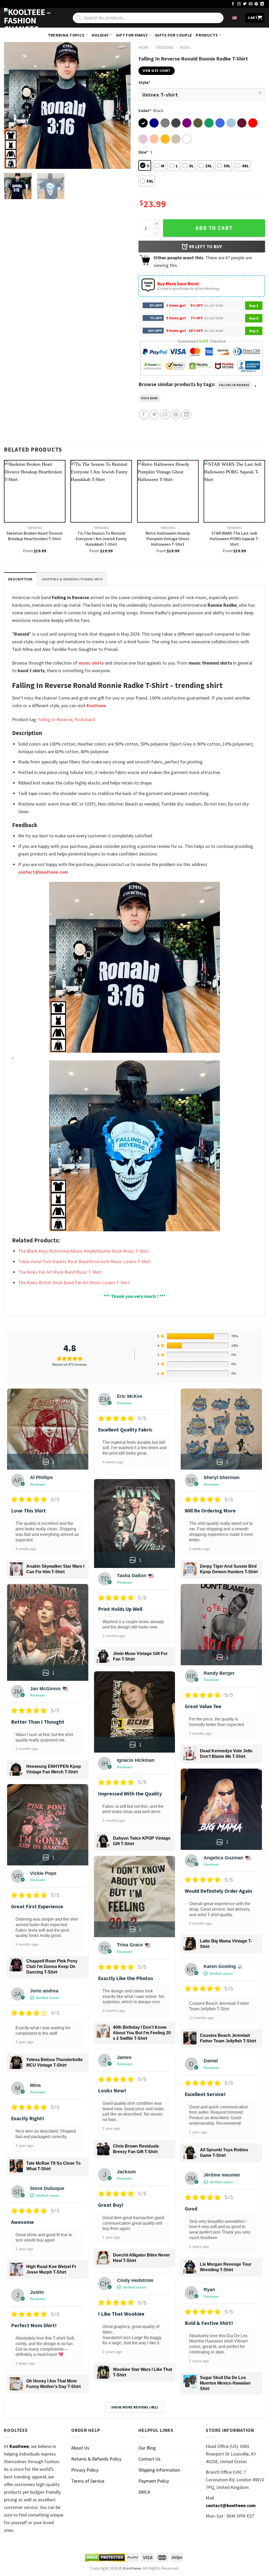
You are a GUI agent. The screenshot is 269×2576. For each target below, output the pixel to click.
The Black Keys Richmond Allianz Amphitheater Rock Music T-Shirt (83, 1251)
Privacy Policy (85, 2470)
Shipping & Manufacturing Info (72, 579)
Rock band (149, 398)
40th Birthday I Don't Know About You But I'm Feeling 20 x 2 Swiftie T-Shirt (142, 2033)
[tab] (20, 579)
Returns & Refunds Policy (96, 2459)
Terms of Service (88, 2481)
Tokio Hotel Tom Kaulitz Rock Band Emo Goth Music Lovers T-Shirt (84, 1261)
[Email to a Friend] (165, 415)
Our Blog (147, 2448)
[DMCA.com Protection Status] (105, 2558)
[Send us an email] (251, 4)
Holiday (100, 35)
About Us (80, 2448)
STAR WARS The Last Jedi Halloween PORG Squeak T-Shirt (234, 539)
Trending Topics (66, 35)
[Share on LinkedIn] (186, 415)
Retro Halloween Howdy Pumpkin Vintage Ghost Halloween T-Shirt (168, 539)
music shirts (91, 663)
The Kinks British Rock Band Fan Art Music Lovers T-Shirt (74, 1282)
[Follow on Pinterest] (256, 4)
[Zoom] (12, 162)
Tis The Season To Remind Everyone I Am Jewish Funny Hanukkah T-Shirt (101, 539)
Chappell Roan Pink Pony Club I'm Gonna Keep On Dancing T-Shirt (52, 1967)
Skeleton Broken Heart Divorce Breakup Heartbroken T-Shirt (35, 536)
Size (143, 152)
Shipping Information (159, 2470)
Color (145, 110)
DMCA (144, 2492)
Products (207, 35)
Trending (164, 47)
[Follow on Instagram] (239, 4)
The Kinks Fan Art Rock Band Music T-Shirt (60, 1272)
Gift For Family (132, 35)
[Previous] (13, 105)
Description (20, 579)
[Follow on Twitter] (245, 4)
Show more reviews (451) (135, 2407)
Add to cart (214, 228)
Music (185, 47)
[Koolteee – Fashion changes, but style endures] (30, 18)
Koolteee (96, 705)
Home (144, 47)
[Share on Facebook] (144, 415)
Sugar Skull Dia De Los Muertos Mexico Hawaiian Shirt (225, 2383)
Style (144, 82)
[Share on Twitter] (154, 415)
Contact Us (149, 2459)
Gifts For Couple (174, 35)
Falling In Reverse (234, 385)
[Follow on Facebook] (233, 4)
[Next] (121, 105)
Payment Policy (154, 2481)
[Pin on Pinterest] (176, 415)
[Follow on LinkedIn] (262, 4)
